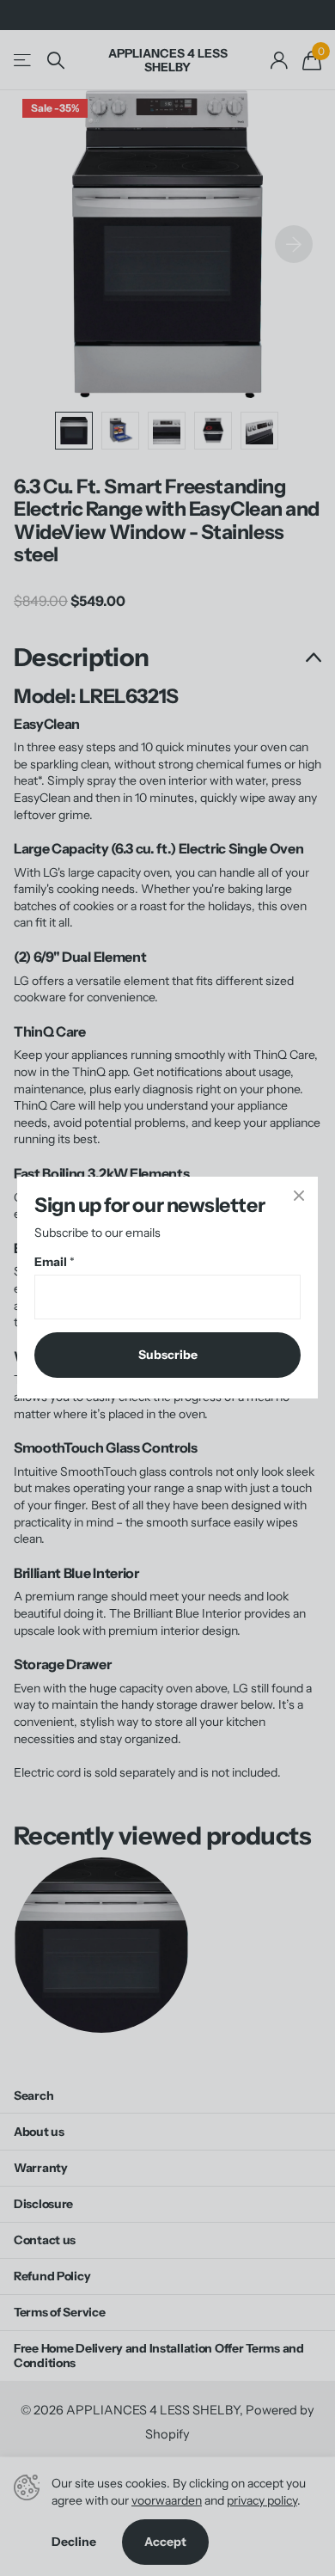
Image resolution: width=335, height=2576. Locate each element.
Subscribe (168, 1355)
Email (55, 1263)
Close (299, 1196)
